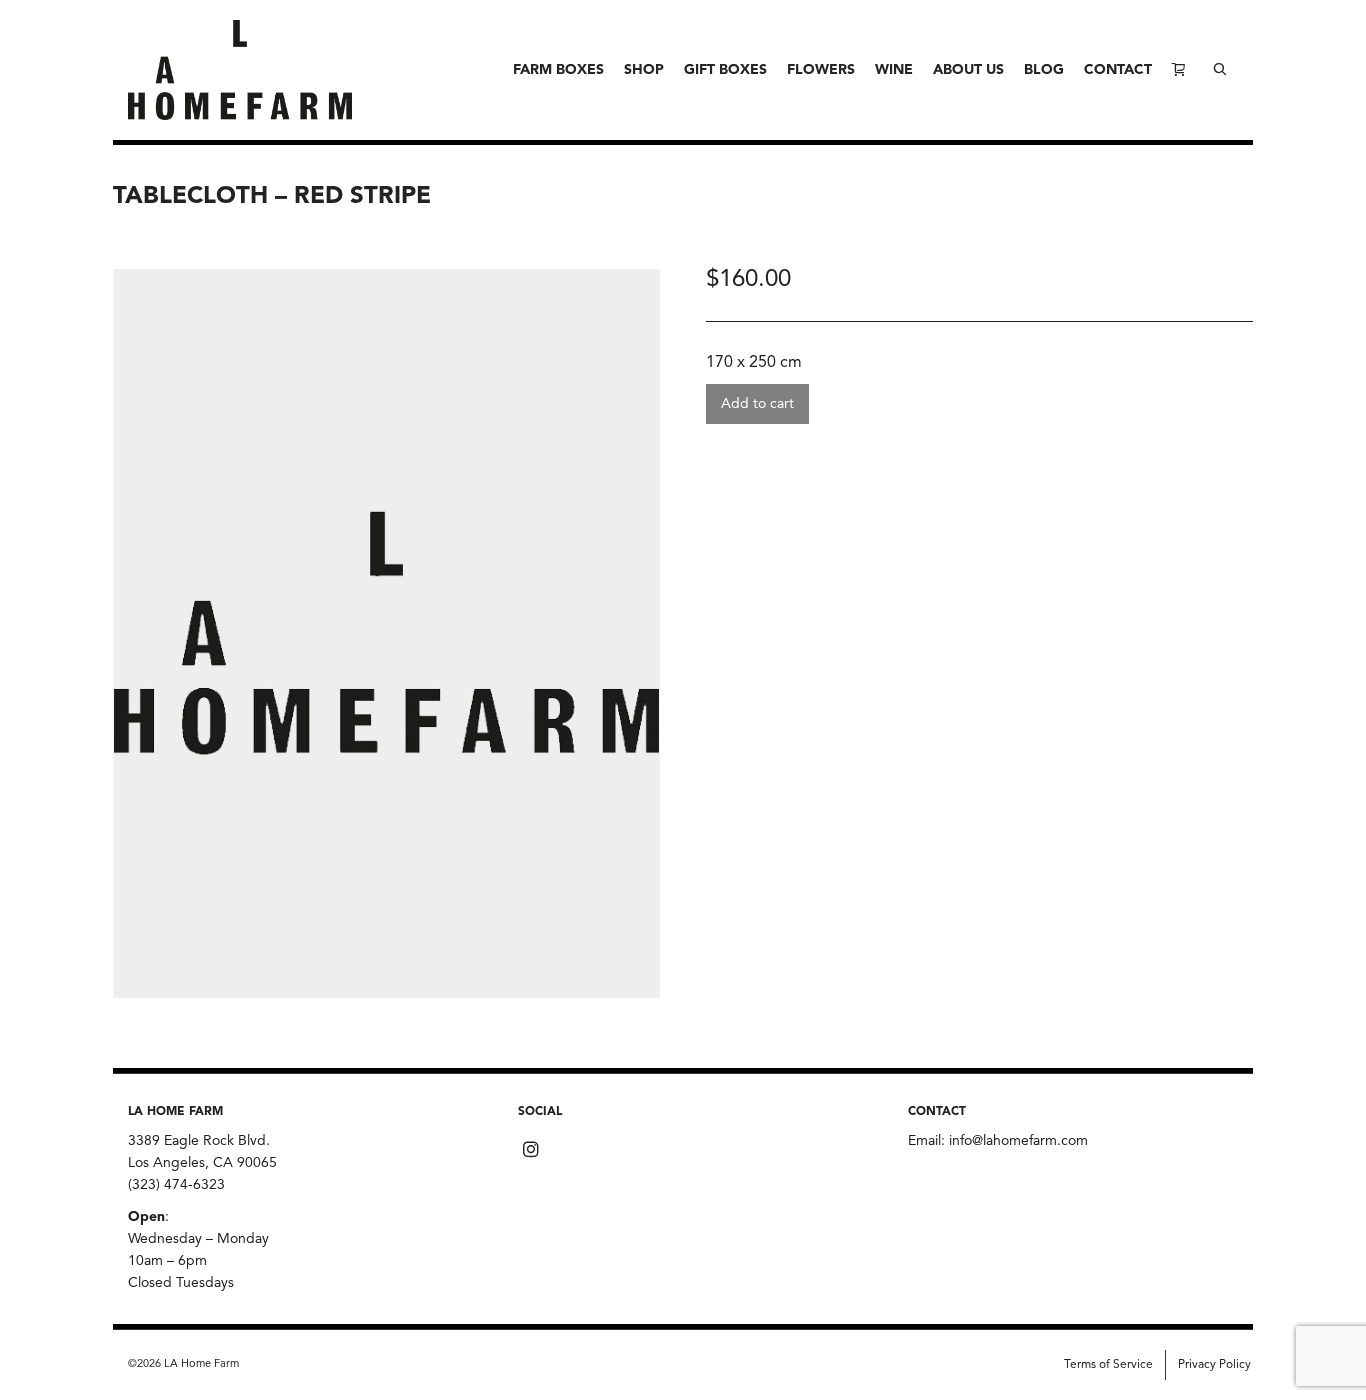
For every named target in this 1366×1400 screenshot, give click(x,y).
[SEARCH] (1220, 70)
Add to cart (757, 404)
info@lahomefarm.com (1018, 1141)
